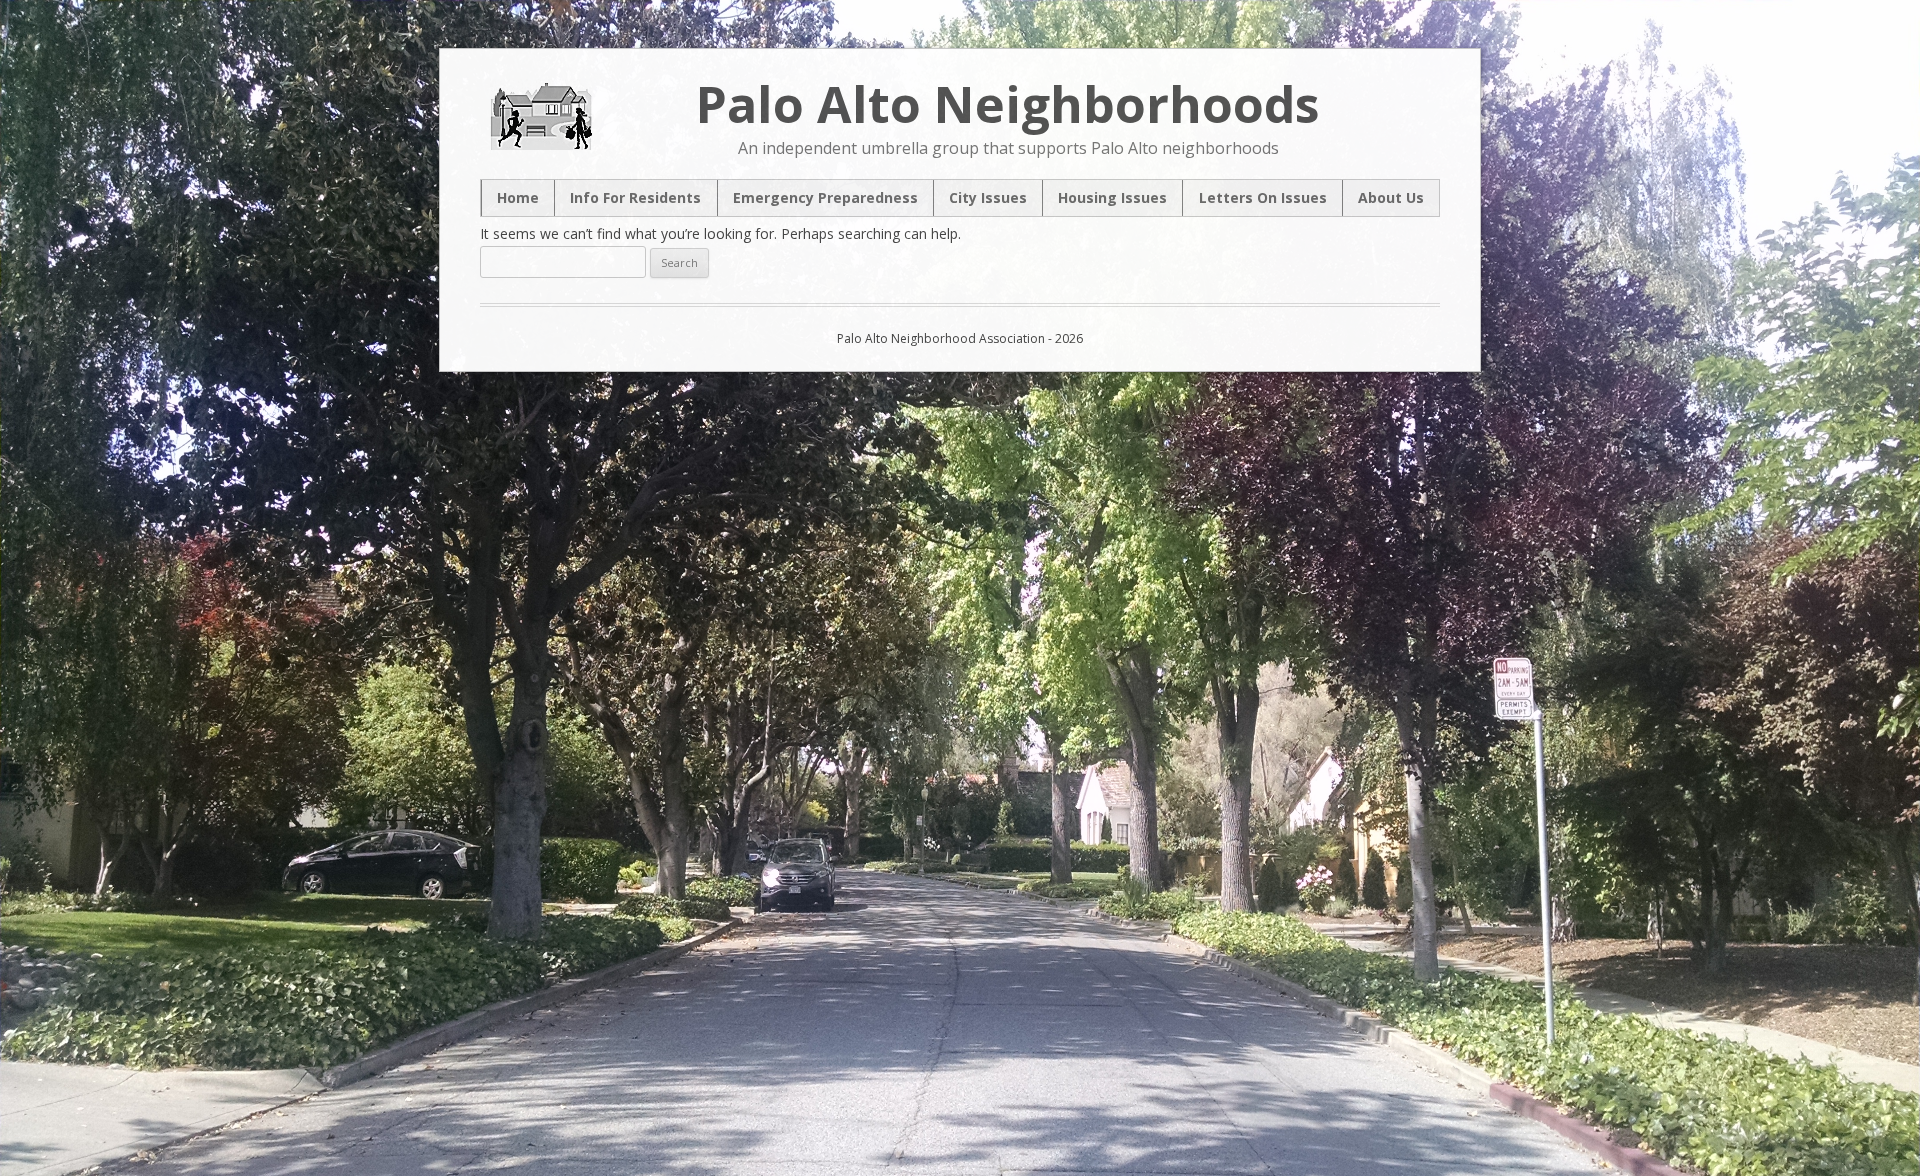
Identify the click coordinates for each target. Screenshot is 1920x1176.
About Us (1391, 198)
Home (518, 198)
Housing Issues (1112, 198)
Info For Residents (635, 198)
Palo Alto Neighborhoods (1008, 104)
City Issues (988, 198)
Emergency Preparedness (825, 198)
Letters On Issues (1263, 198)
